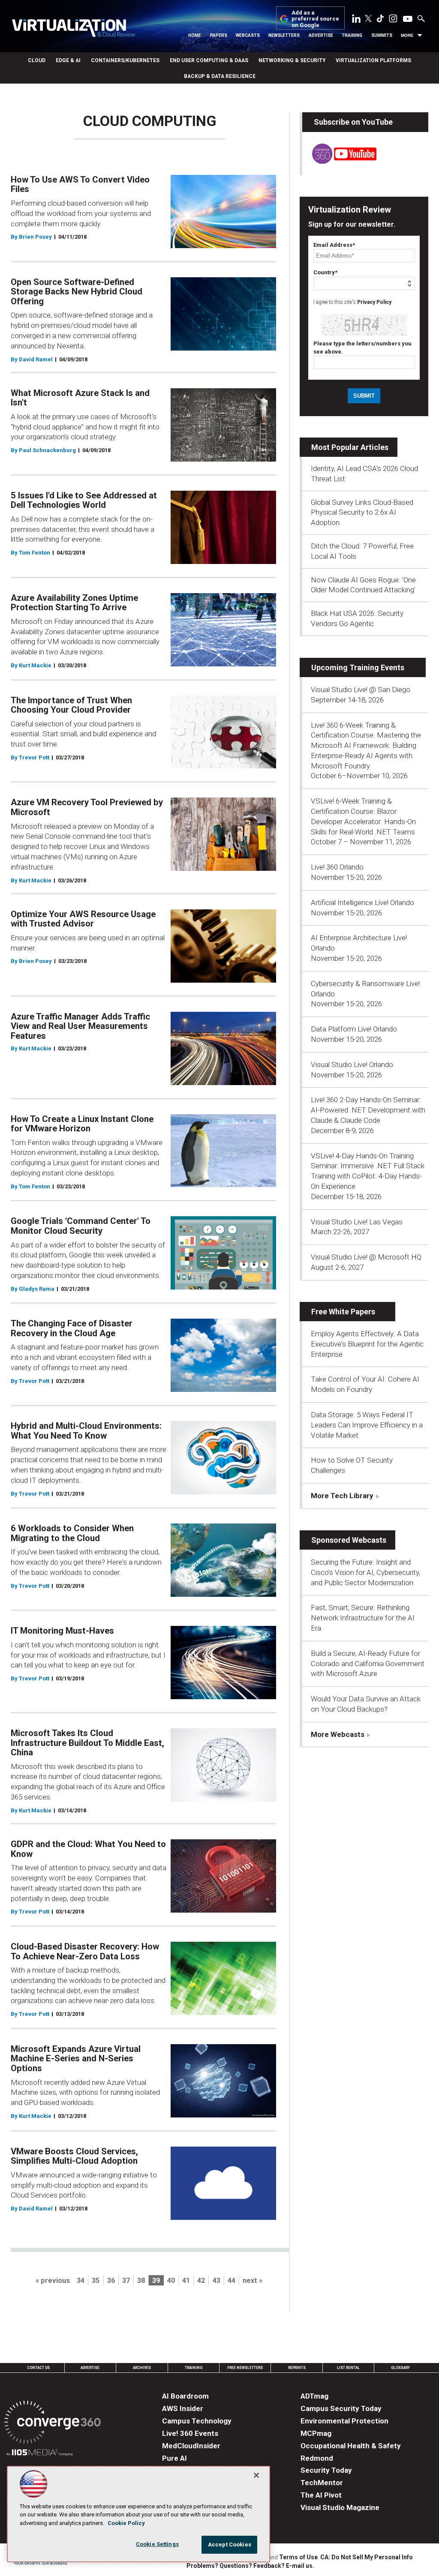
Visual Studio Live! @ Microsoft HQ (366, 1257)
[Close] (256, 2475)
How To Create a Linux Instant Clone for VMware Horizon (82, 1124)
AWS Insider (183, 2408)
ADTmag (314, 2396)
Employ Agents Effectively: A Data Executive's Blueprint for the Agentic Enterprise (367, 1344)
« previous (53, 2281)
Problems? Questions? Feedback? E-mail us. (250, 2566)
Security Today (326, 2470)
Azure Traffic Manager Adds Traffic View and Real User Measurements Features (80, 1026)
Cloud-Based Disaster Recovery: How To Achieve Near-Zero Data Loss (85, 1951)
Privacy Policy (374, 302)
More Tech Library (342, 1496)
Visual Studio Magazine (340, 2507)
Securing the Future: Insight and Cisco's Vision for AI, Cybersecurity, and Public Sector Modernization (365, 1572)
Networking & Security (292, 60)
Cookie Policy (126, 2523)
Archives (142, 2368)
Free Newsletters (245, 2368)
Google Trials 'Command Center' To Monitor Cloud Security (81, 1226)
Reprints (297, 2368)
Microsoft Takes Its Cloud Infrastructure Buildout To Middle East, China (87, 1743)
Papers (219, 35)
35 (96, 2281)
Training (352, 35)
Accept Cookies (230, 2545)
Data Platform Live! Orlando (354, 1029)
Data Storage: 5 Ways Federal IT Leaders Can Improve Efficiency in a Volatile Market (367, 1425)
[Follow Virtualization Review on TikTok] (380, 20)
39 (156, 2281)
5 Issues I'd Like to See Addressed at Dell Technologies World (84, 500)
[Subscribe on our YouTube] (339, 161)
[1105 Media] (40, 2454)
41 (186, 2281)
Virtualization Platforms (373, 60)
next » (253, 2281)
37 (126, 2281)
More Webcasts (338, 1734)
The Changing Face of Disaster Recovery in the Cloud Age (72, 1328)
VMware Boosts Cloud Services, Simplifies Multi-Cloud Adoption (74, 2156)
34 (81, 2281)
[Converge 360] (53, 2424)
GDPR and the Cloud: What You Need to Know (88, 1849)
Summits (382, 35)
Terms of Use (298, 2557)
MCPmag (316, 2433)
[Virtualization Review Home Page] (73, 29)
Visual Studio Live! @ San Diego (361, 690)
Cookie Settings (157, 2544)
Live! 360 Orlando (337, 867)
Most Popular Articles (350, 447)
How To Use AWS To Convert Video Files (80, 184)
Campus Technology (197, 2421)
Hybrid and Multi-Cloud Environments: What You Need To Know (86, 1431)
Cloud (37, 60)
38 (141, 2281)
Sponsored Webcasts (349, 1540)
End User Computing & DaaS (209, 60)
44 (232, 2281)
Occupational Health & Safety (351, 2446)
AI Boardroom (185, 2396)
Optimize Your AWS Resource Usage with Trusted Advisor (83, 919)
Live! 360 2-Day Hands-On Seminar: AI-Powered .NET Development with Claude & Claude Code (368, 1110)
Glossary (400, 2368)
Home (195, 35)
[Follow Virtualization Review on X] (368, 19)
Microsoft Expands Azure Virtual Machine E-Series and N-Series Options (76, 2059)
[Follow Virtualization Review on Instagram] (393, 20)
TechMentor (322, 2483)
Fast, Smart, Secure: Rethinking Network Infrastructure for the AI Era (363, 1618)
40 (171, 2281)
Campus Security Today (341, 2408)
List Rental (348, 2368)
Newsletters (284, 35)
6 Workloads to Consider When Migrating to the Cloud (72, 1533)
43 (216, 2281)
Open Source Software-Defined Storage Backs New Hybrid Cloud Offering (77, 292)
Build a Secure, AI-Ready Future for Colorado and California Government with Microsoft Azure (368, 1664)
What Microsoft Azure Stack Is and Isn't (80, 398)
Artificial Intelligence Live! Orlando (362, 903)
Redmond (317, 2458)
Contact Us (38, 2368)
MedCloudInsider (191, 2446)
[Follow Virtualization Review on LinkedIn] (356, 20)
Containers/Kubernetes (125, 60)
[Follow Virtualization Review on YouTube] (408, 19)
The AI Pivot (321, 2495)
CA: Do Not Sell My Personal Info (367, 2557)
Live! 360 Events (190, 2433)
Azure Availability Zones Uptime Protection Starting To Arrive (74, 603)
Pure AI (174, 2458)
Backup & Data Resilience (220, 76)
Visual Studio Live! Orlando (352, 1065)
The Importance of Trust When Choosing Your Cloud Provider (71, 705)
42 (201, 2281)
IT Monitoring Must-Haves (62, 1631)
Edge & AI (68, 60)
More (407, 35)
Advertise (321, 35)
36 (111, 2281)
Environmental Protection (344, 2421)
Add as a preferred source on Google (315, 19)
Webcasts (248, 35)
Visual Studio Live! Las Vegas (357, 1222)
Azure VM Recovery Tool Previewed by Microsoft (87, 807)
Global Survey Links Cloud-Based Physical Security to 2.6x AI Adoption (362, 513)
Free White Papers (343, 1312)
